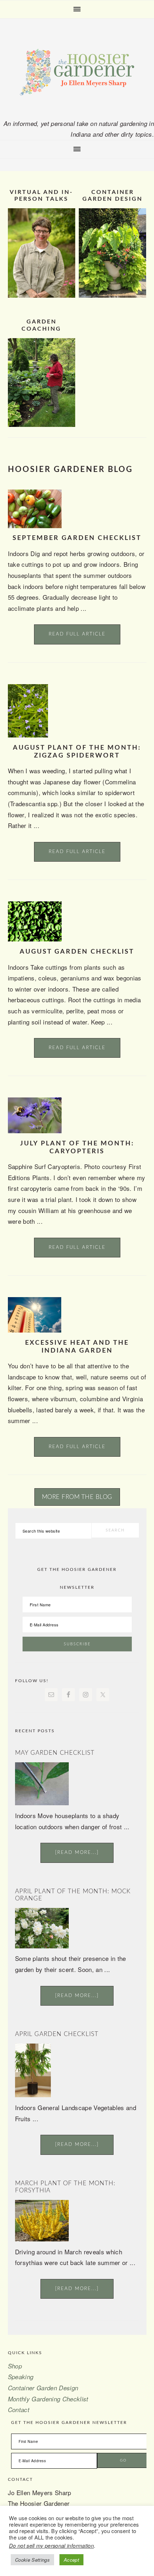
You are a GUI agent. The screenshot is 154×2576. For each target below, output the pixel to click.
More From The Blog (77, 1497)
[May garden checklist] (42, 1803)
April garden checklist (57, 2034)
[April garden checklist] (33, 2095)
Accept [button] (71, 2560)
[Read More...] (77, 1853)
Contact (19, 2410)
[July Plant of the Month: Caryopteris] (35, 1131)
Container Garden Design (43, 2388)
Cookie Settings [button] (32, 2560)
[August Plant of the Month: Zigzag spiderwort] (28, 735)
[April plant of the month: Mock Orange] (42, 1946)
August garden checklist (77, 952)
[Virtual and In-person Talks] (42, 295)
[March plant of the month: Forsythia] (42, 2239)
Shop (15, 2366)
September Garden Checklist (77, 538)
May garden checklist (55, 1753)
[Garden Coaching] (42, 424)
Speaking (21, 2377)
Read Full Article (77, 634)
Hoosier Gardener (77, 72)
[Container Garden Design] (113, 295)
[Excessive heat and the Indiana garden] (35, 1330)
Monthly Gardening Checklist (48, 2399)
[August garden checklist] (35, 939)
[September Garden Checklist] (35, 526)
